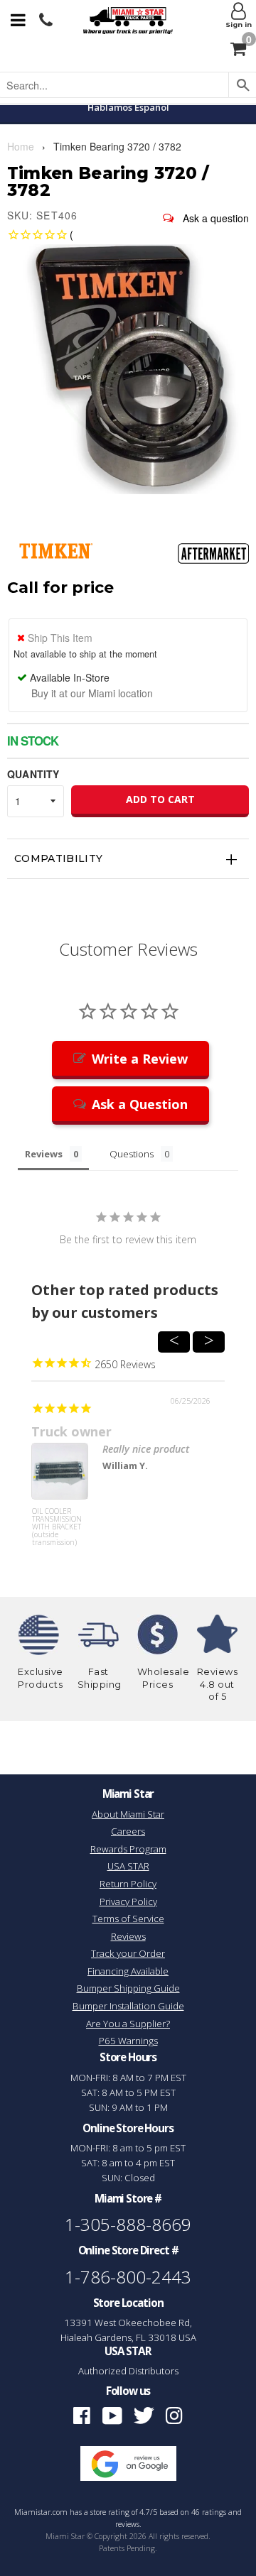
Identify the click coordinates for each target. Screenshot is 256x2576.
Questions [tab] (132, 1154)
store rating (110, 2512)
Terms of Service (128, 1919)
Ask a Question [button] (140, 1104)
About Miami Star (128, 1814)
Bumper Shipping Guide (128, 1988)
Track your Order (128, 1953)
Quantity (33, 774)
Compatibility (59, 858)
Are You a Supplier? (128, 2024)
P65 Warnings (128, 2041)
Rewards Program (128, 1849)
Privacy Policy (128, 1901)
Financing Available (128, 1971)
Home (21, 146)
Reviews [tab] (44, 1154)
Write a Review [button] (140, 1059)
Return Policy (128, 1884)
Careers (128, 1831)
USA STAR (128, 1866)
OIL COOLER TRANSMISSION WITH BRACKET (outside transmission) (57, 1527)
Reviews (128, 1936)
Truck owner (71, 1431)
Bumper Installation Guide (128, 2006)
